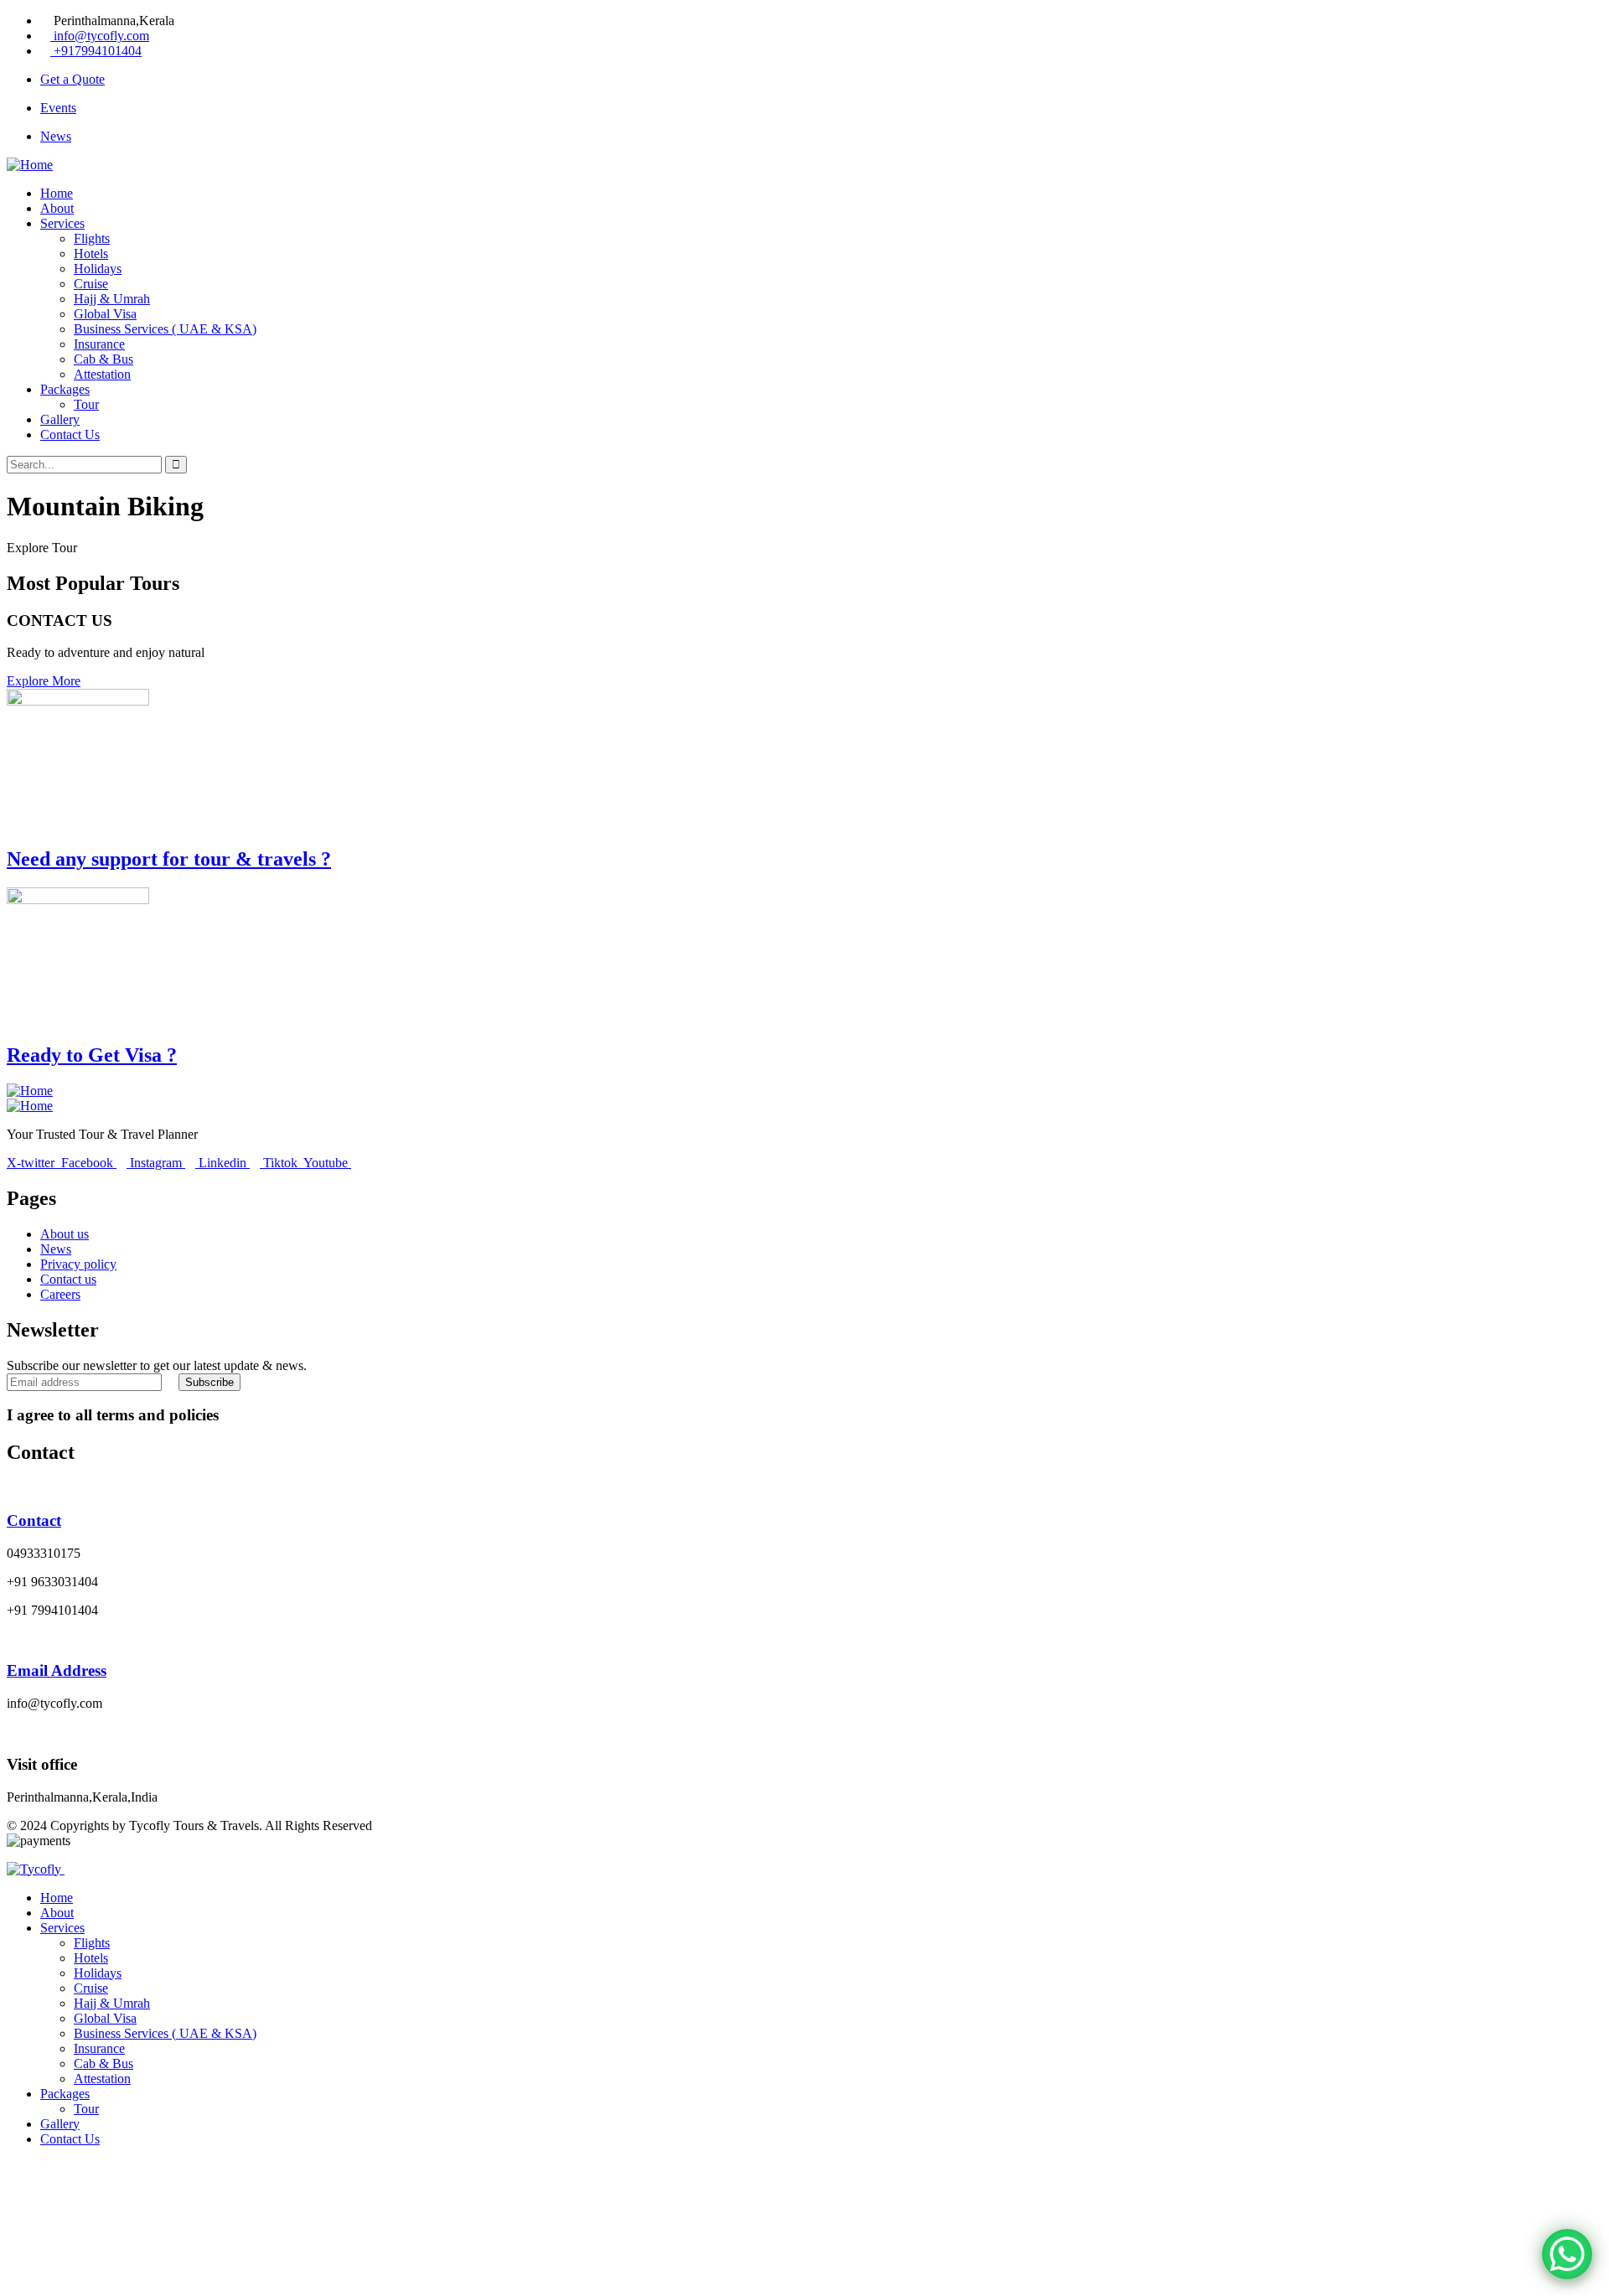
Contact (34, 1520)
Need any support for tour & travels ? (169, 859)
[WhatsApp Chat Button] (1567, 2254)
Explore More (44, 681)
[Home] (30, 165)
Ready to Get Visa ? (92, 1055)
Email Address (57, 1670)
